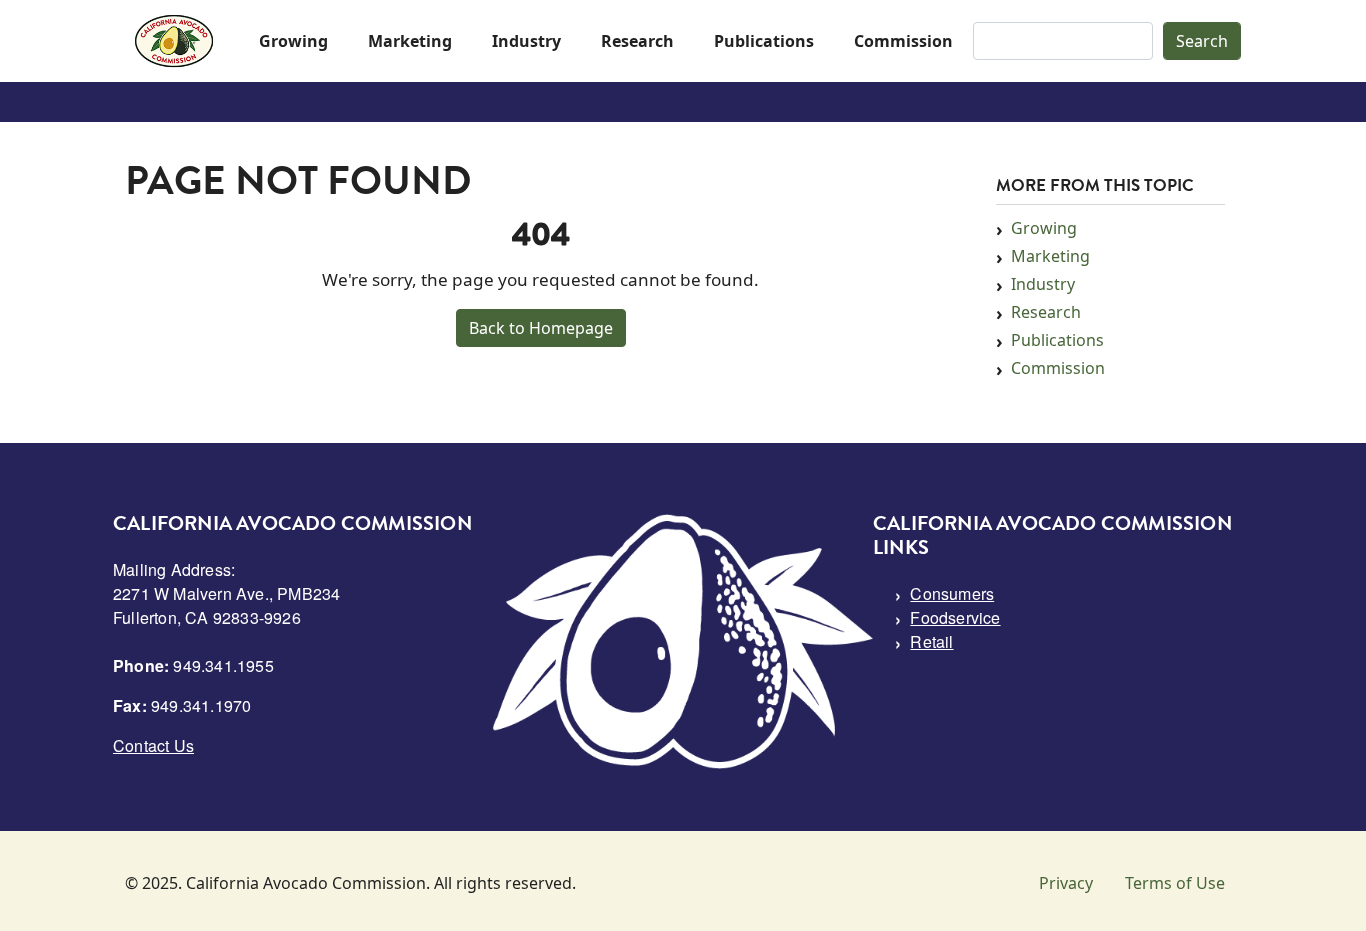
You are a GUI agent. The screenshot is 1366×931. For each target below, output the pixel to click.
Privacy (1066, 883)
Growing (293, 41)
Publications (764, 41)
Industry (526, 41)
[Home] (174, 41)
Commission (903, 41)
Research (637, 41)
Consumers (952, 593)
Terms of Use (1175, 883)
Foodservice (955, 617)
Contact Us (153, 745)
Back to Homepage (541, 328)
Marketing (410, 41)
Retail (931, 641)
